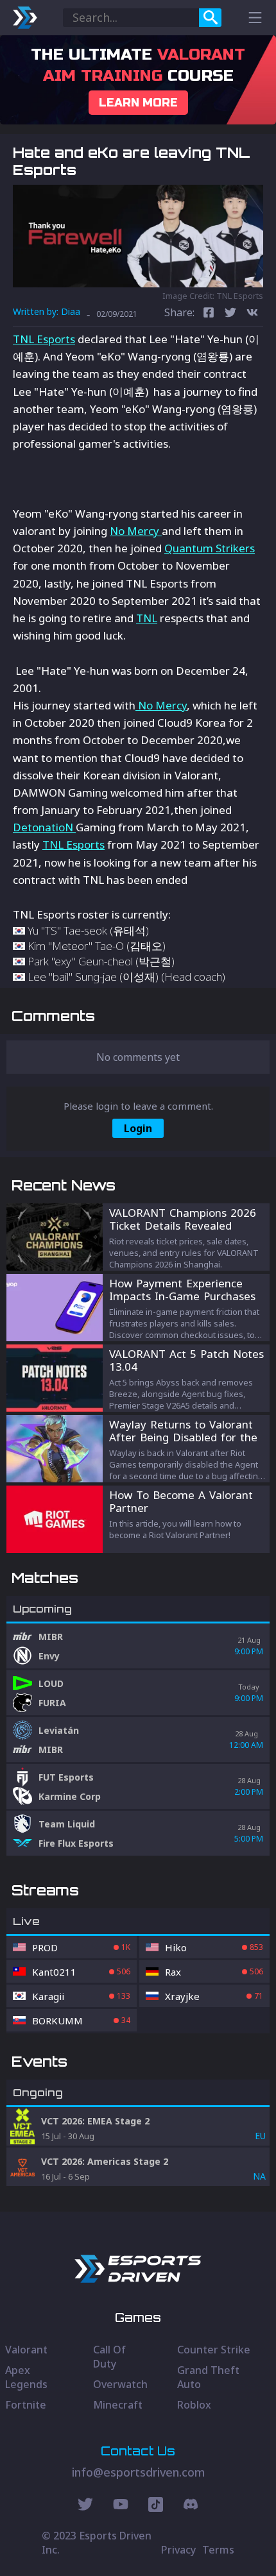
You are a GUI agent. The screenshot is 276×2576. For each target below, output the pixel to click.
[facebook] (209, 314)
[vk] (252, 314)
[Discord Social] (156, 2506)
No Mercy (136, 531)
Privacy (178, 2550)
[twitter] (230, 314)
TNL (147, 618)
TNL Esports (44, 339)
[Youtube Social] (121, 2506)
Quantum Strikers (210, 548)
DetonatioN (44, 827)
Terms (218, 2550)
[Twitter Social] (85, 2506)
